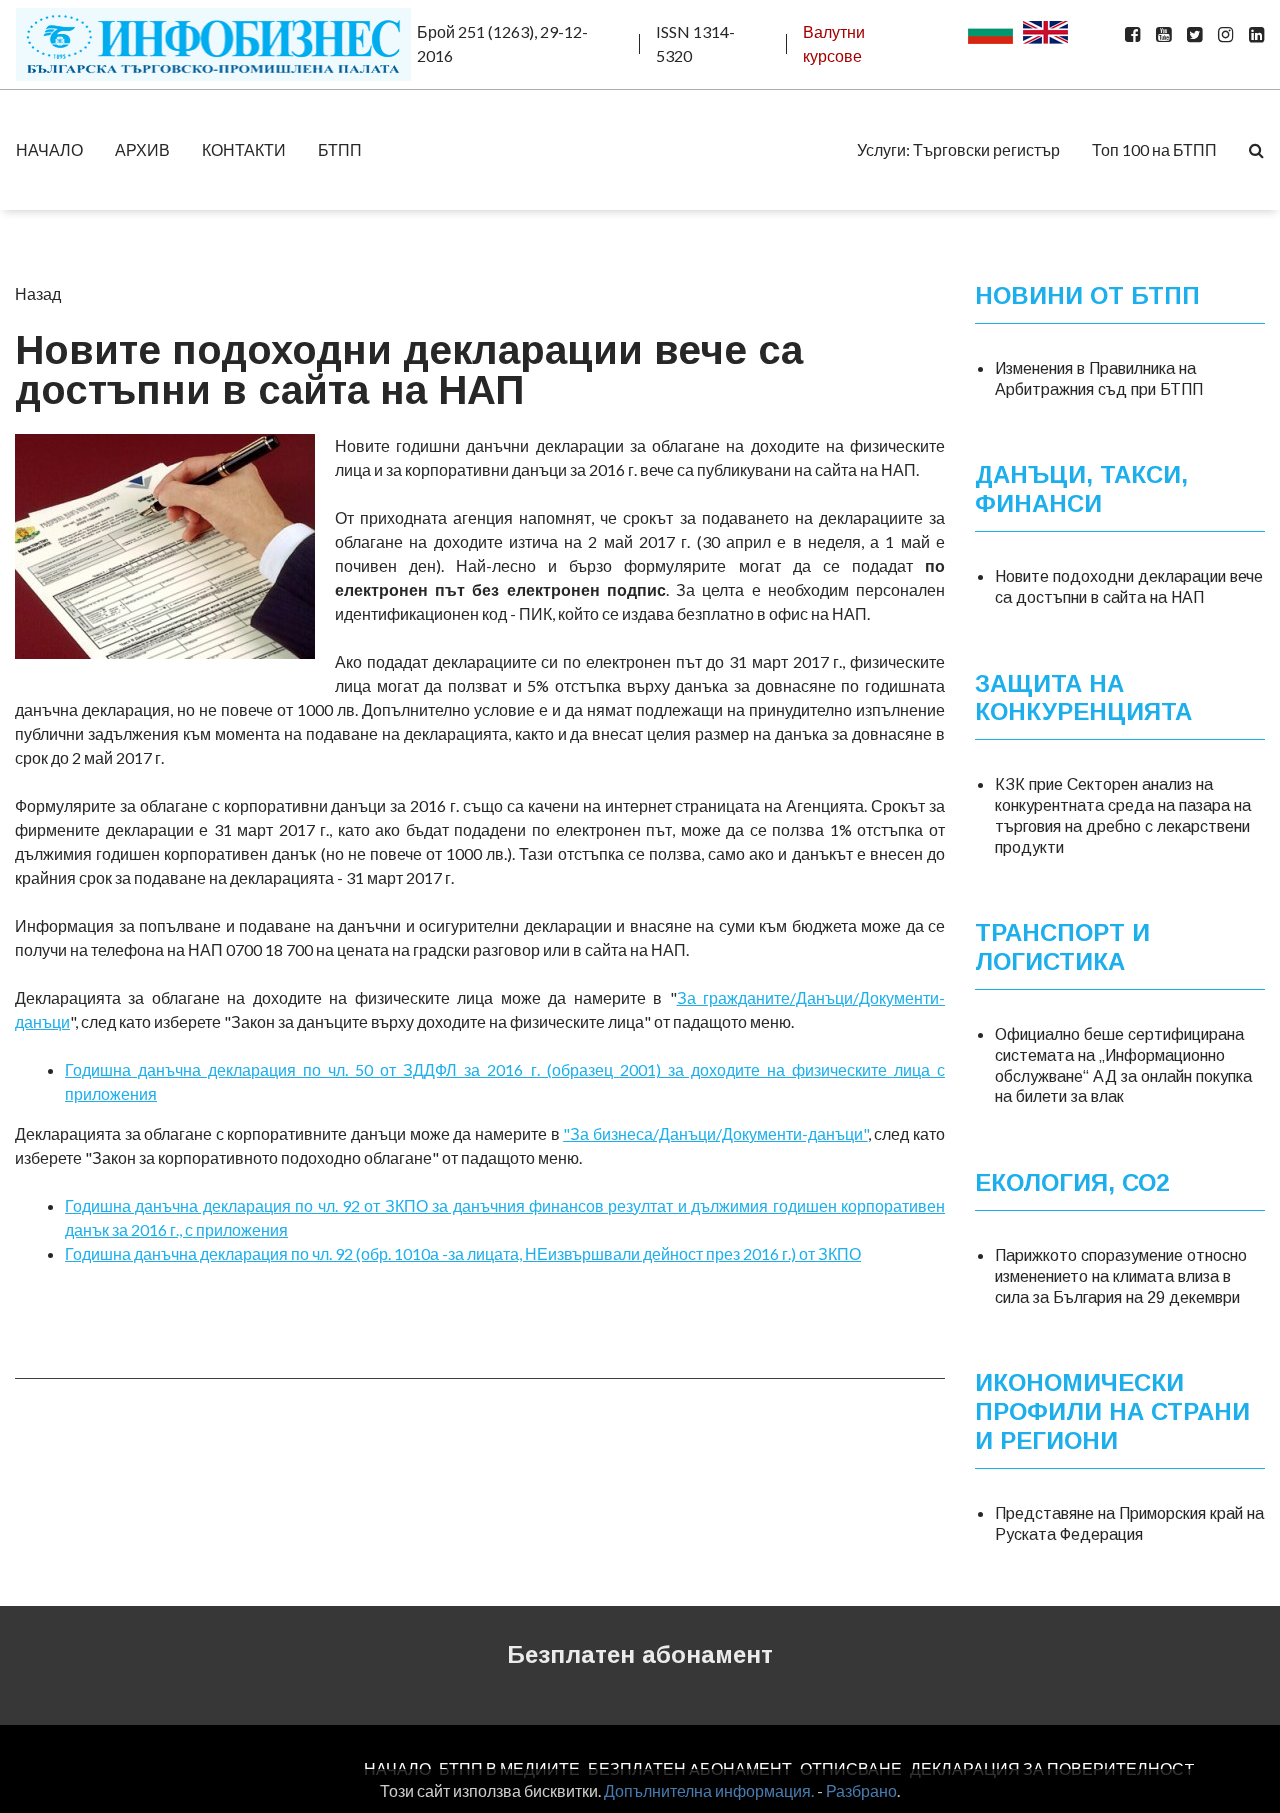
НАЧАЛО (49, 149)
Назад (38, 293)
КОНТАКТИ (244, 149)
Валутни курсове (834, 43)
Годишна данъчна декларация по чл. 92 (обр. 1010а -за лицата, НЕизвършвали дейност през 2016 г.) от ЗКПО (463, 1253)
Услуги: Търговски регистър (958, 149)
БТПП (340, 149)
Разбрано (861, 1790)
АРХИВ (142, 149)
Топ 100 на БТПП (1154, 149)
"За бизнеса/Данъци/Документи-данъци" (715, 1133)
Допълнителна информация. (709, 1790)
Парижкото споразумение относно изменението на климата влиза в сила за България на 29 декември (1121, 1276)
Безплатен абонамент (640, 1654)
